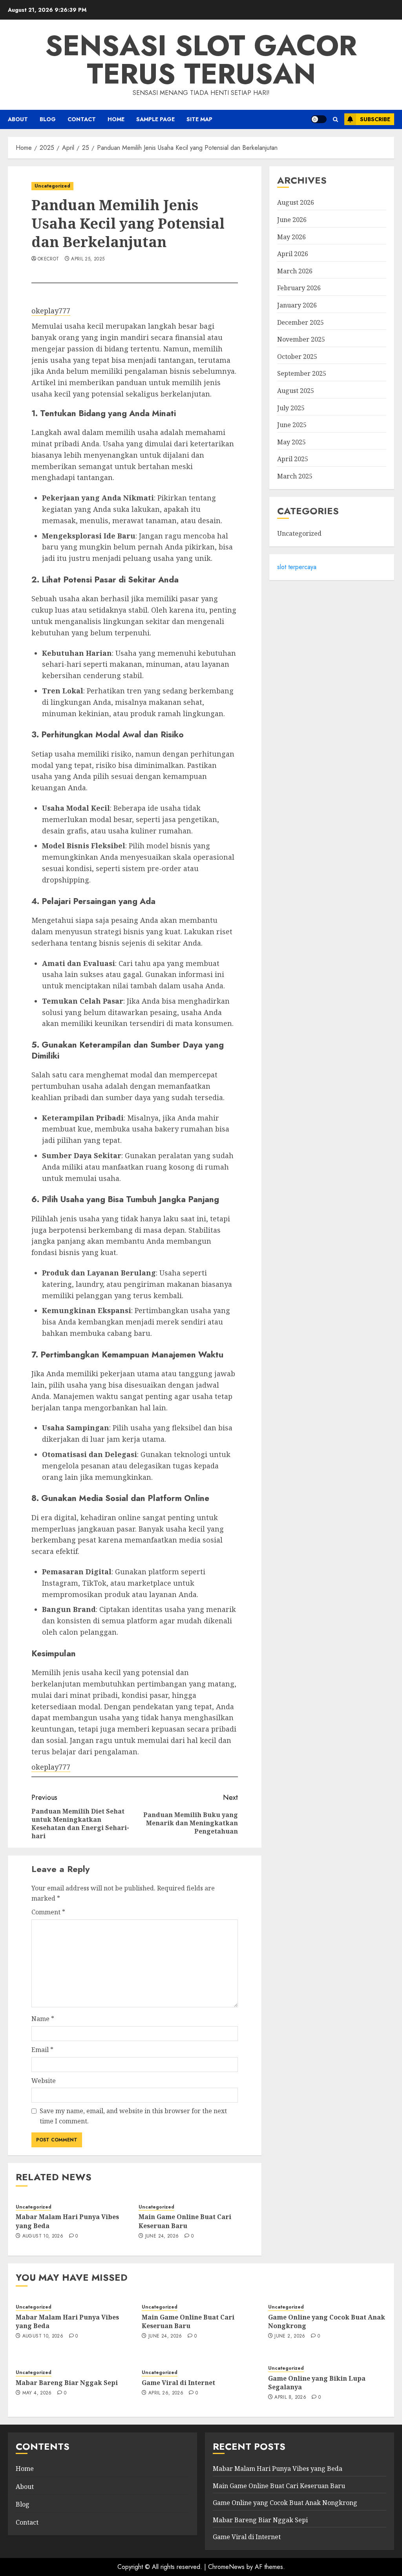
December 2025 (301, 322)
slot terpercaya (297, 567)
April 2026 (293, 254)
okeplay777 (51, 311)
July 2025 (291, 408)
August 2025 (296, 391)
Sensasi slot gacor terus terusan (201, 60)
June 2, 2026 (290, 2336)
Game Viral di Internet (178, 2383)
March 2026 (295, 271)
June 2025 (292, 425)
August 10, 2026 (43, 2236)
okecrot (48, 259)
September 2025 (302, 373)
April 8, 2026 (290, 2398)
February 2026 (299, 288)
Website (44, 2081)
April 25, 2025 (88, 259)
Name (43, 2019)
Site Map (199, 119)
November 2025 (301, 339)
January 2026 (297, 305)
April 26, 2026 (166, 2393)
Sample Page (155, 119)
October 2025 (297, 357)
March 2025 (295, 476)
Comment (48, 1912)
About (18, 119)
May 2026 (291, 237)
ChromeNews (226, 2567)
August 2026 (296, 202)
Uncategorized (52, 186)
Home (25, 2469)
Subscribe (375, 119)
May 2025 (291, 442)
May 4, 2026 (37, 2393)
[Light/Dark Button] (319, 119)
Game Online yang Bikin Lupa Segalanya (317, 2383)
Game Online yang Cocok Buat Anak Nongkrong (327, 2321)
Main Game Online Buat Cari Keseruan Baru (185, 2221)
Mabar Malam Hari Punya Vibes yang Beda (67, 2321)
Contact (82, 119)
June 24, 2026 (162, 2236)
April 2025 (293, 459)
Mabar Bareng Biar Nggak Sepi (67, 2383)
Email (42, 2050)
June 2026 (292, 220)
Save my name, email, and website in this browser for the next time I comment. (133, 2116)
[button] (335, 119)
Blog (48, 119)
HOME (116, 119)
